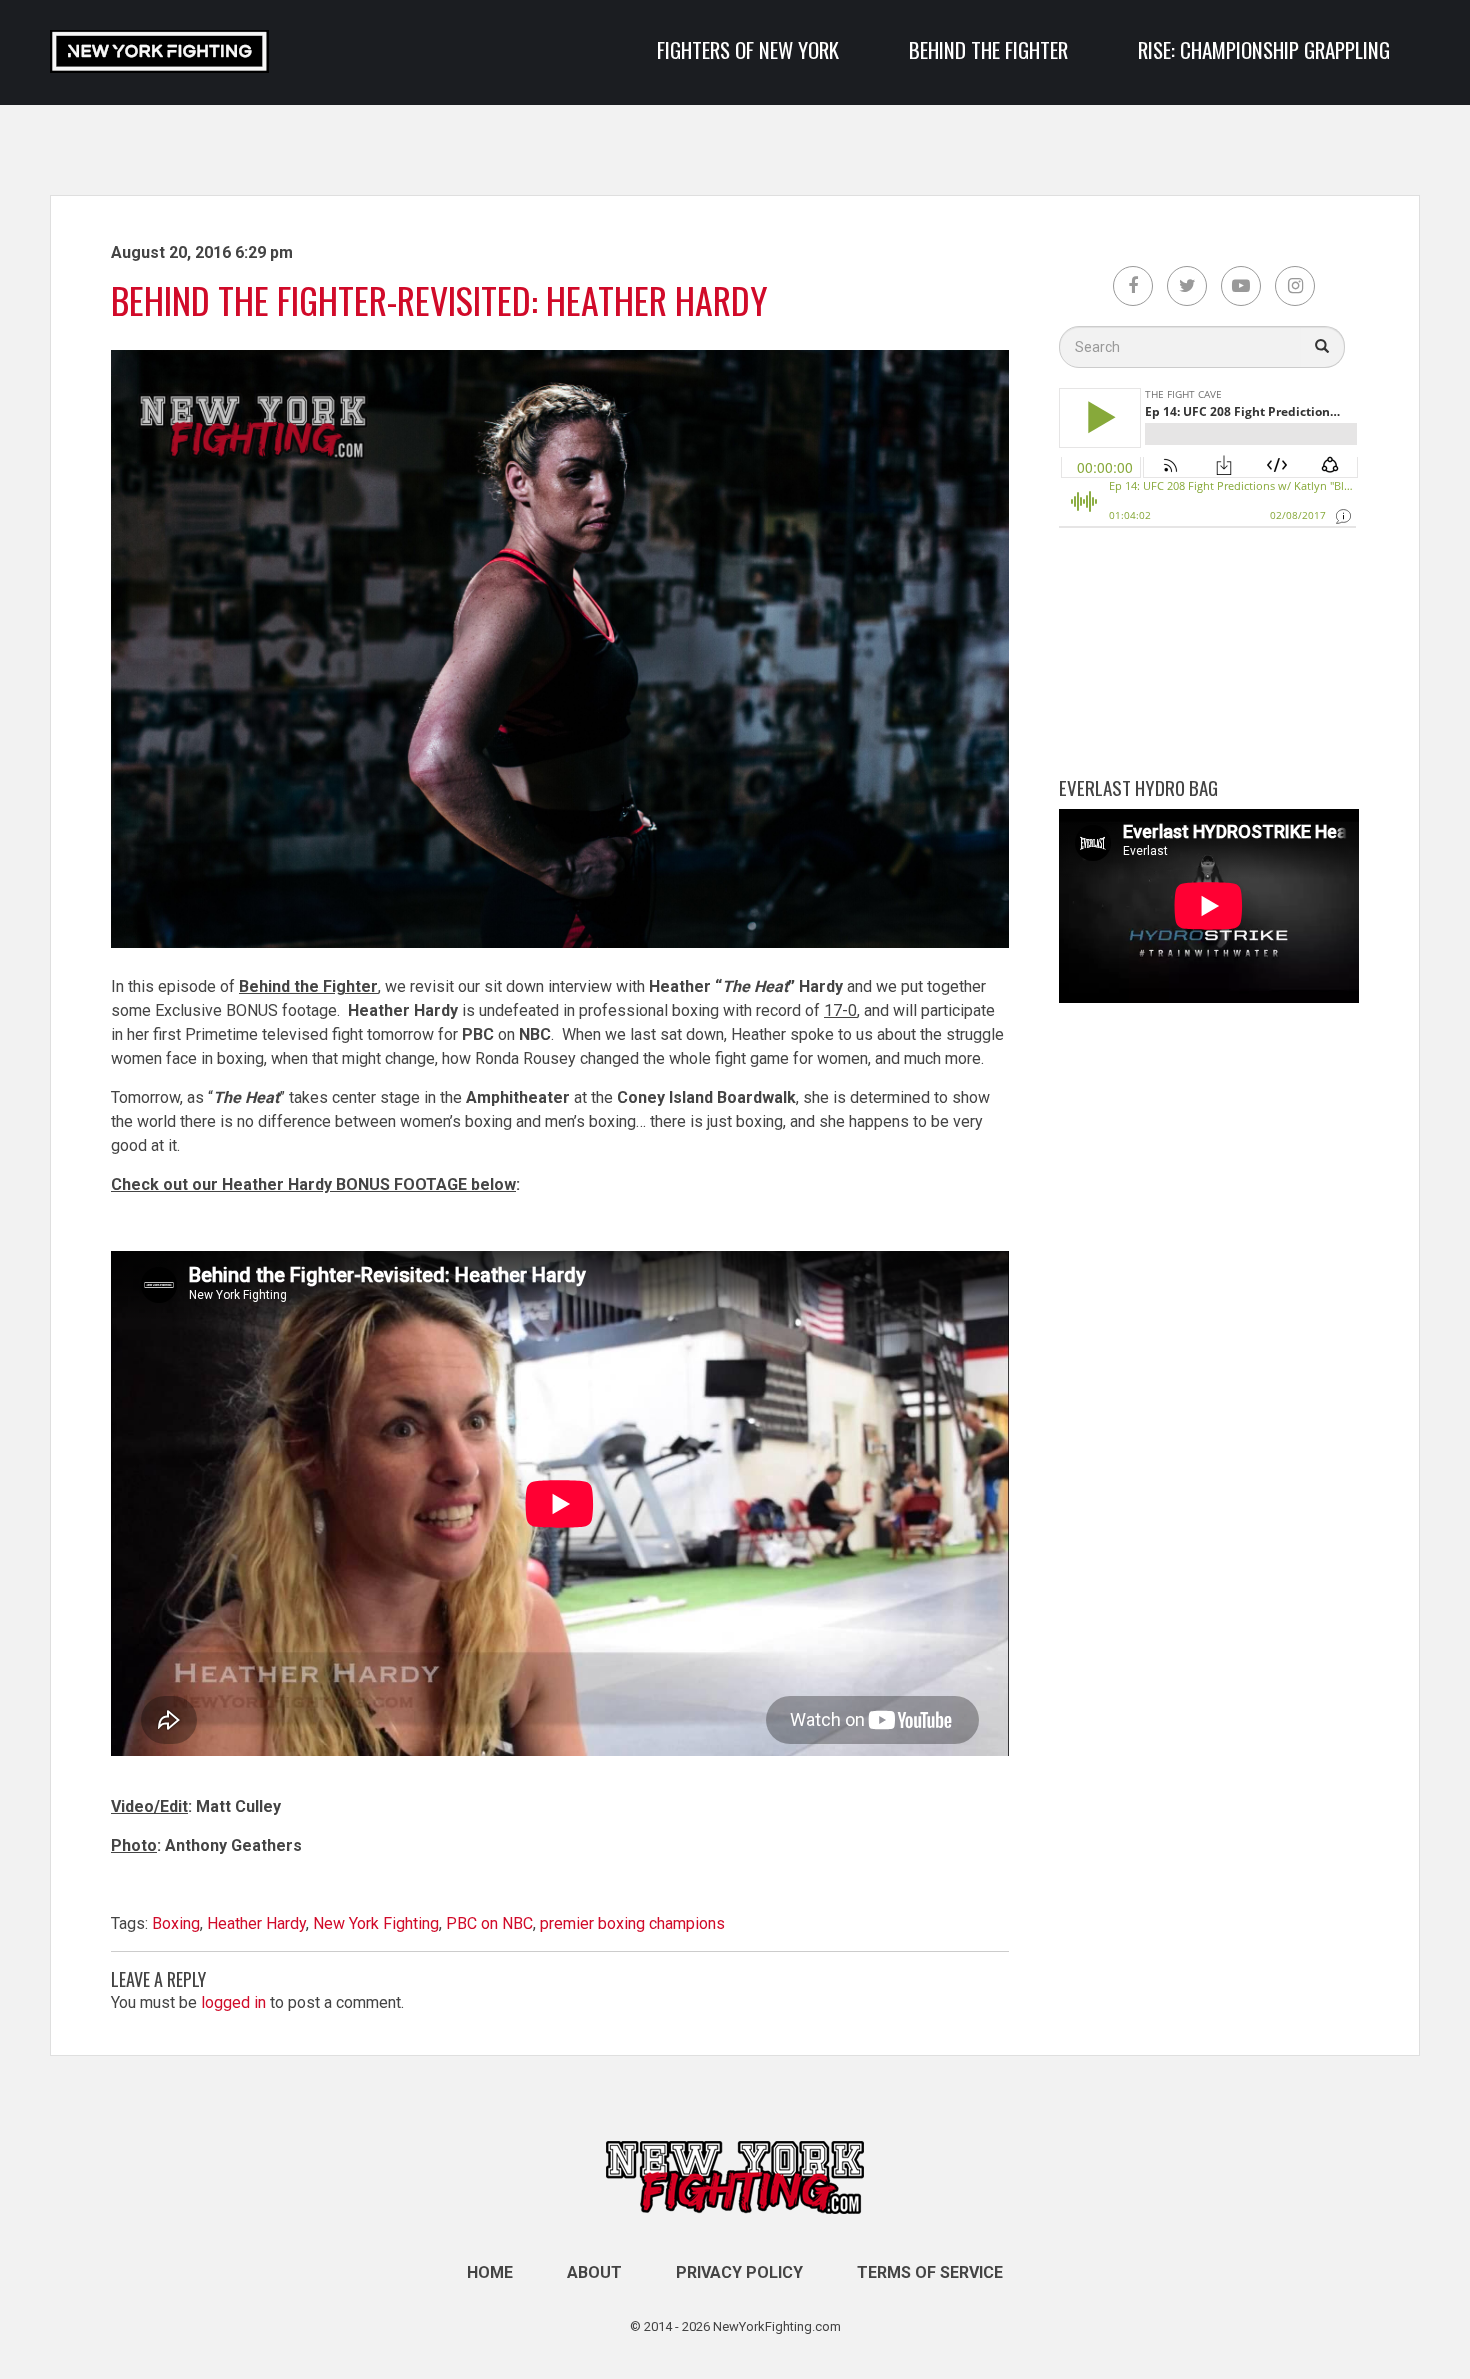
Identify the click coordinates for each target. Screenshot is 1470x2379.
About (594, 2272)
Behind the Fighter (988, 49)
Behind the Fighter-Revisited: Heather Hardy (439, 299)
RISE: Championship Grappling (1264, 49)
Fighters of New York (748, 49)
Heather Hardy (256, 1923)
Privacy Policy (739, 2272)
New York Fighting (376, 1923)
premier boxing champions (632, 1923)
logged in (233, 2002)
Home (490, 2272)
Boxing (176, 1923)
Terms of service (930, 2272)
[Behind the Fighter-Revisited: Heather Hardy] (560, 962)
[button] (1322, 347)
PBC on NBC (489, 1923)
